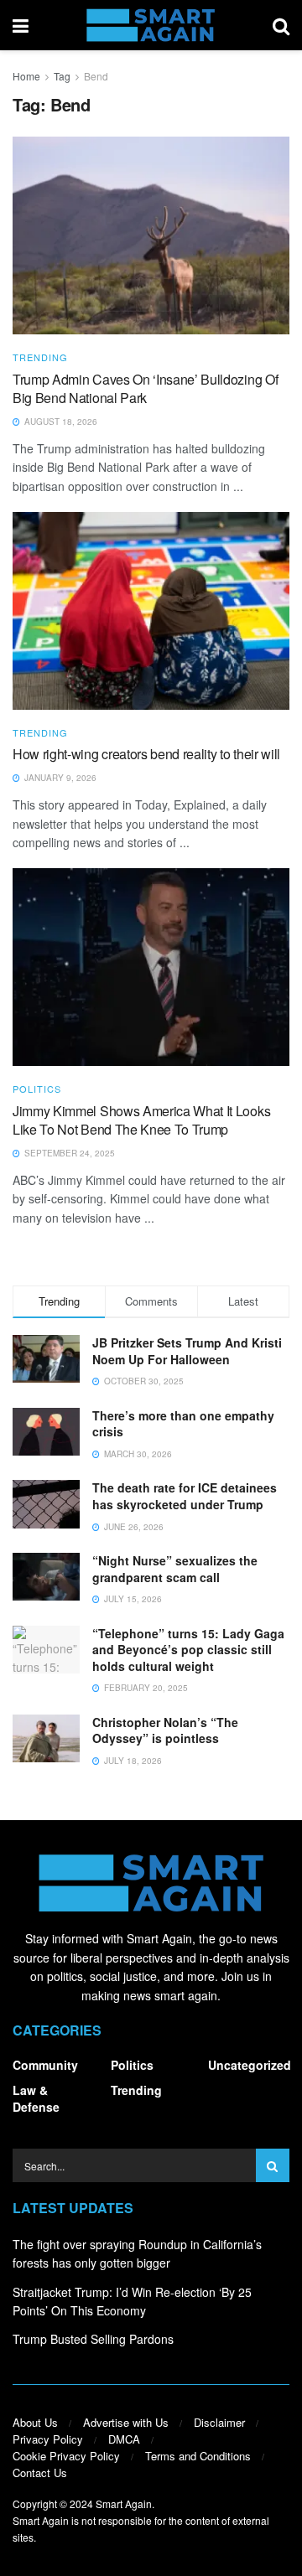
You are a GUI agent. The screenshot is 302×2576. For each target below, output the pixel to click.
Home (26, 76)
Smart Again (124, 2504)
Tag (62, 76)
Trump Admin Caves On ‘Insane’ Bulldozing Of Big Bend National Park (145, 388)
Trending (40, 357)
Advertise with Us (126, 2422)
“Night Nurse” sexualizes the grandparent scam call (175, 1569)
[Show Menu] (21, 25)
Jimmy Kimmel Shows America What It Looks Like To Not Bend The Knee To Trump (141, 1120)
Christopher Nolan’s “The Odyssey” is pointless (165, 1730)
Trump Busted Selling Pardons (93, 2339)
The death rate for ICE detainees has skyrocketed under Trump (185, 1496)
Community (45, 2065)
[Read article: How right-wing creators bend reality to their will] (151, 611)
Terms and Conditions (198, 2456)
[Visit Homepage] (151, 25)
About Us (35, 2422)
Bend (96, 76)
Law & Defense (36, 2098)
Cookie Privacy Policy (66, 2456)
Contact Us (40, 2473)
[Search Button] (281, 25)
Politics (37, 1089)
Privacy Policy (48, 2439)
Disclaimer (219, 2422)
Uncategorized (250, 2065)
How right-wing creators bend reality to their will (146, 754)
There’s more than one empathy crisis (183, 1424)
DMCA (124, 2439)
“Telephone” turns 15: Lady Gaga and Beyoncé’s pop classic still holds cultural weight (188, 1650)
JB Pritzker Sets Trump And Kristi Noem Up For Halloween (187, 1351)
